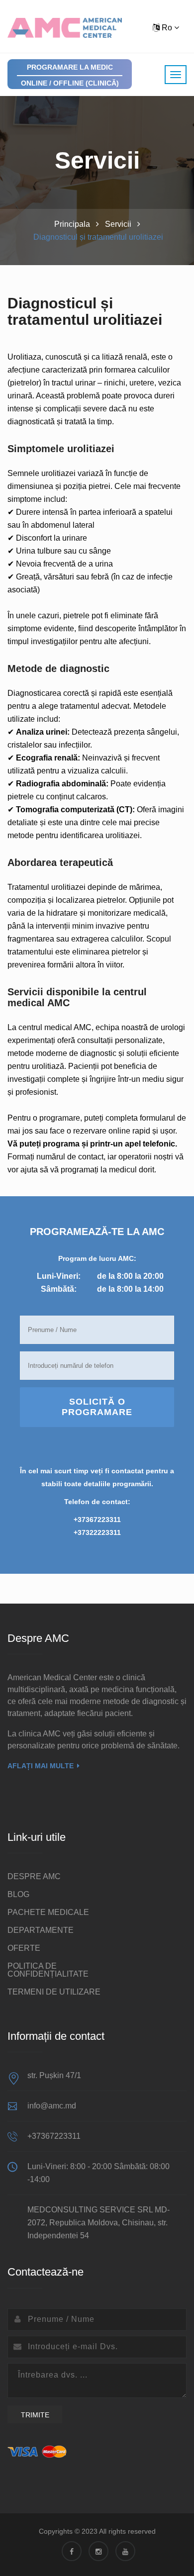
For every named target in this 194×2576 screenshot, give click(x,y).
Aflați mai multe (41, 1766)
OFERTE (24, 1948)
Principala (72, 224)
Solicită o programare (97, 1407)
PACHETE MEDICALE (48, 1912)
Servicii (118, 224)
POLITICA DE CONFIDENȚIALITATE (48, 1970)
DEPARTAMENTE (41, 1930)
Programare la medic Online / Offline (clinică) (70, 75)
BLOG (18, 1894)
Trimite (35, 2415)
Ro (167, 28)
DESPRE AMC (34, 1876)
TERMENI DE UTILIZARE (54, 1992)
